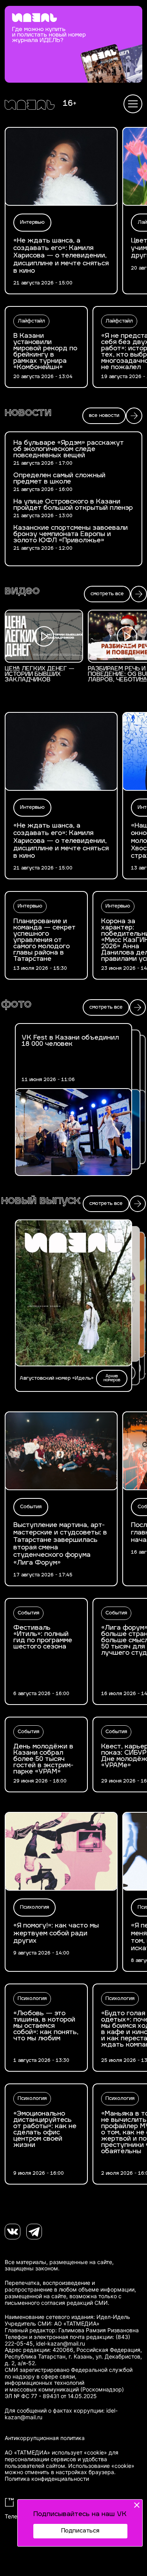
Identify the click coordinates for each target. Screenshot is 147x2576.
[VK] (13, 2232)
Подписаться (80, 2531)
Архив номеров (112, 1378)
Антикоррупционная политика (45, 2438)
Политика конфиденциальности (47, 2479)
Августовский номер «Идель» (57, 1379)
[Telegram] (34, 2232)
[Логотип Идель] (30, 106)
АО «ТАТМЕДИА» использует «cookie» (56, 2453)
